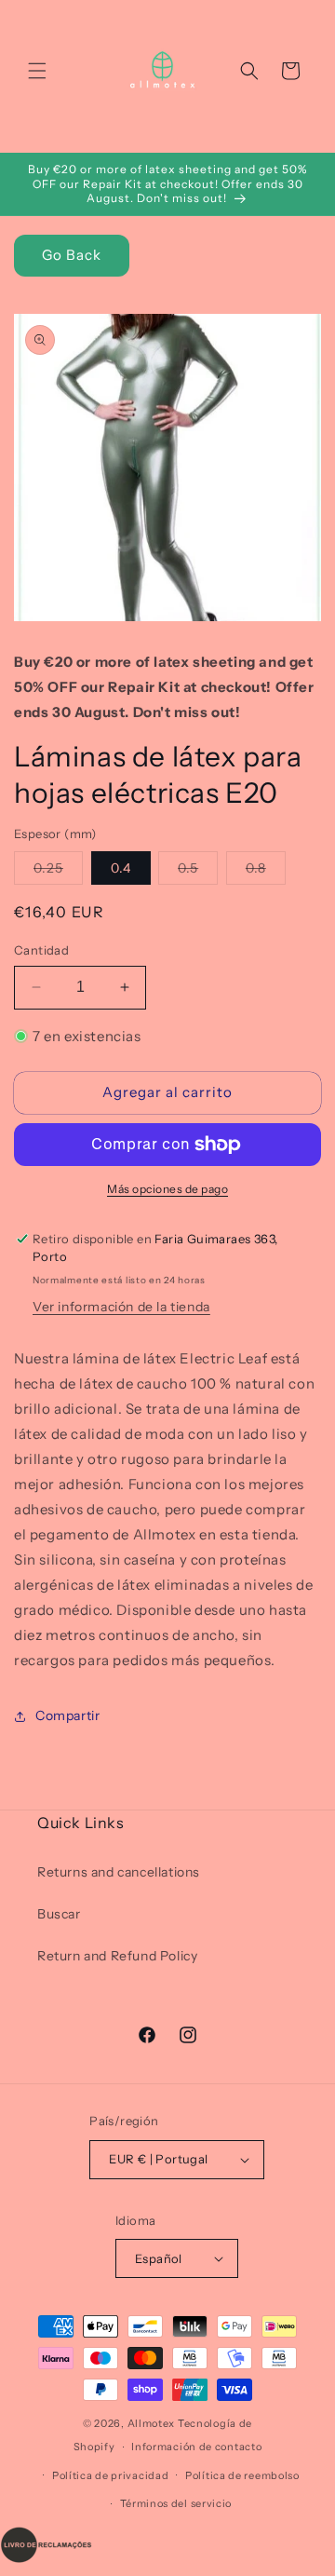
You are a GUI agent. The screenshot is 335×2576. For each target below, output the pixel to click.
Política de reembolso (242, 2475)
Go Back (72, 255)
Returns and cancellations (119, 1872)
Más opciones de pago (167, 1189)
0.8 (266, 872)
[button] (37, 71)
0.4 (121, 868)
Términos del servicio (176, 2503)
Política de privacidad (110, 2475)
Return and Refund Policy (117, 1956)
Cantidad (41, 950)
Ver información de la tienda (121, 1307)
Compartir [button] (67, 1715)
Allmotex (152, 2423)
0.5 (198, 872)
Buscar (59, 1914)
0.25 (58, 872)
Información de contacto (196, 2447)
